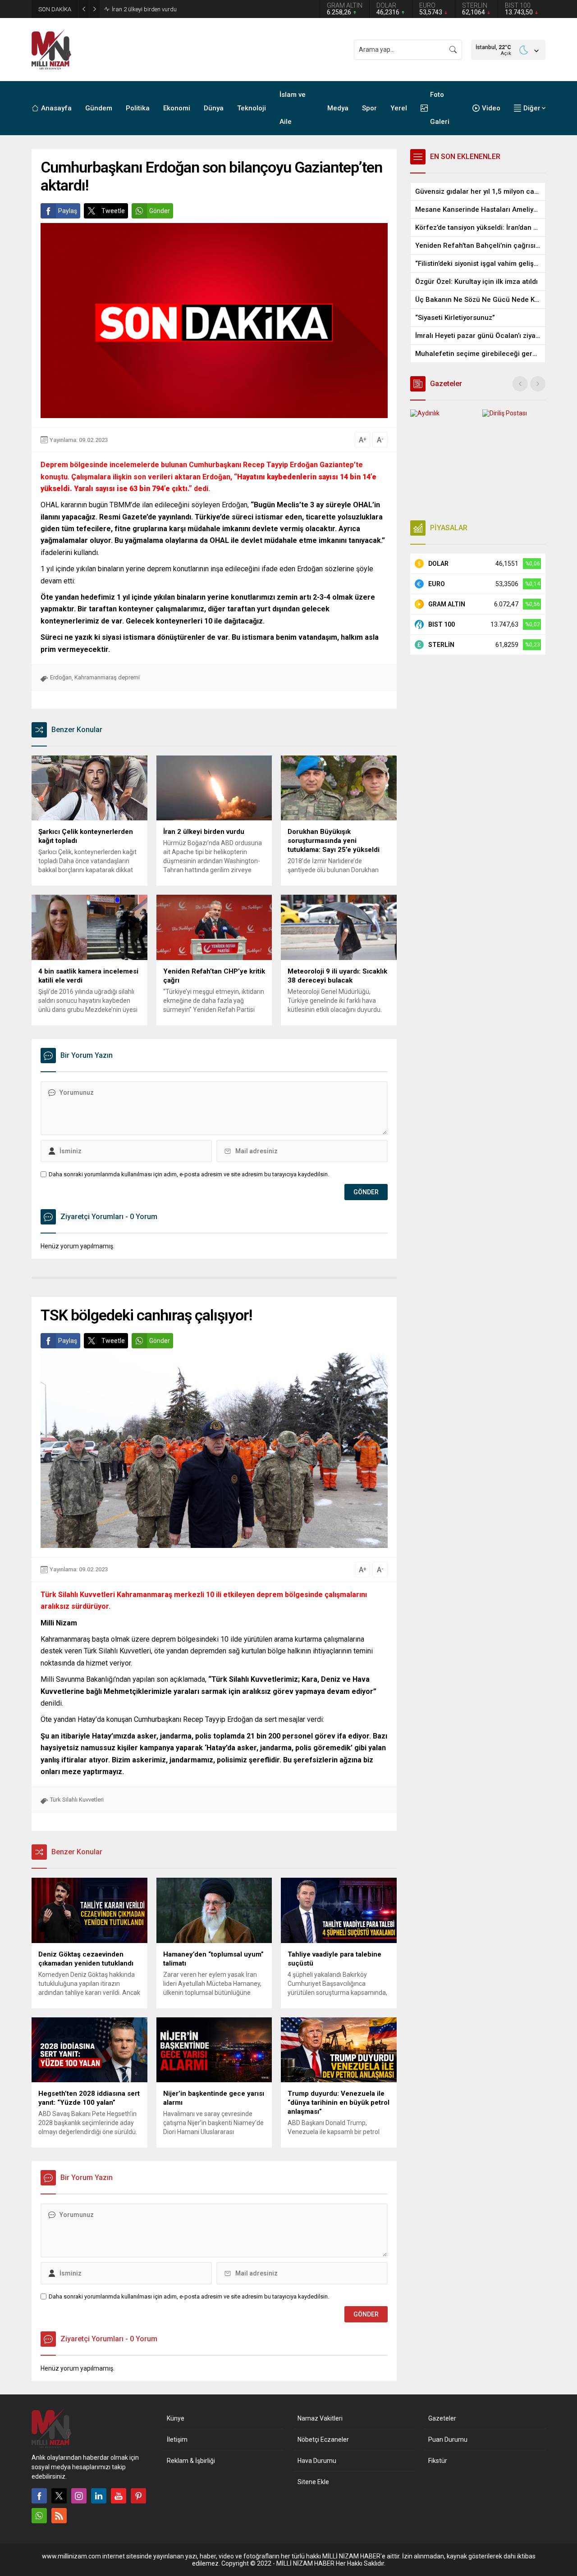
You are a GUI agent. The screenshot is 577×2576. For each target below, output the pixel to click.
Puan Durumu (448, 2439)
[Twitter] (59, 2496)
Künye (176, 2418)
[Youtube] (119, 2496)
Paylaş (68, 211)
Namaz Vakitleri (320, 2418)
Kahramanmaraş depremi (107, 677)
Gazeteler (442, 2418)
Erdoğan (61, 677)
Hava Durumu (317, 2461)
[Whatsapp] (39, 2516)
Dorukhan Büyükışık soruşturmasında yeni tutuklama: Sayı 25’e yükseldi (204, 9)
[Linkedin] (99, 2496)
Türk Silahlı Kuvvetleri (77, 1800)
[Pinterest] (138, 2496)
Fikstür (438, 2461)
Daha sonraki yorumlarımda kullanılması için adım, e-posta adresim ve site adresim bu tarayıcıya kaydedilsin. (189, 1174)
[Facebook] (39, 2496)
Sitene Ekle (313, 2482)
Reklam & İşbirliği (191, 2461)
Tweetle (113, 211)
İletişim (177, 2439)
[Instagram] (79, 2496)
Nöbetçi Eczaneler (323, 2439)
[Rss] (59, 2516)
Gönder (160, 211)
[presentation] (520, 384)
